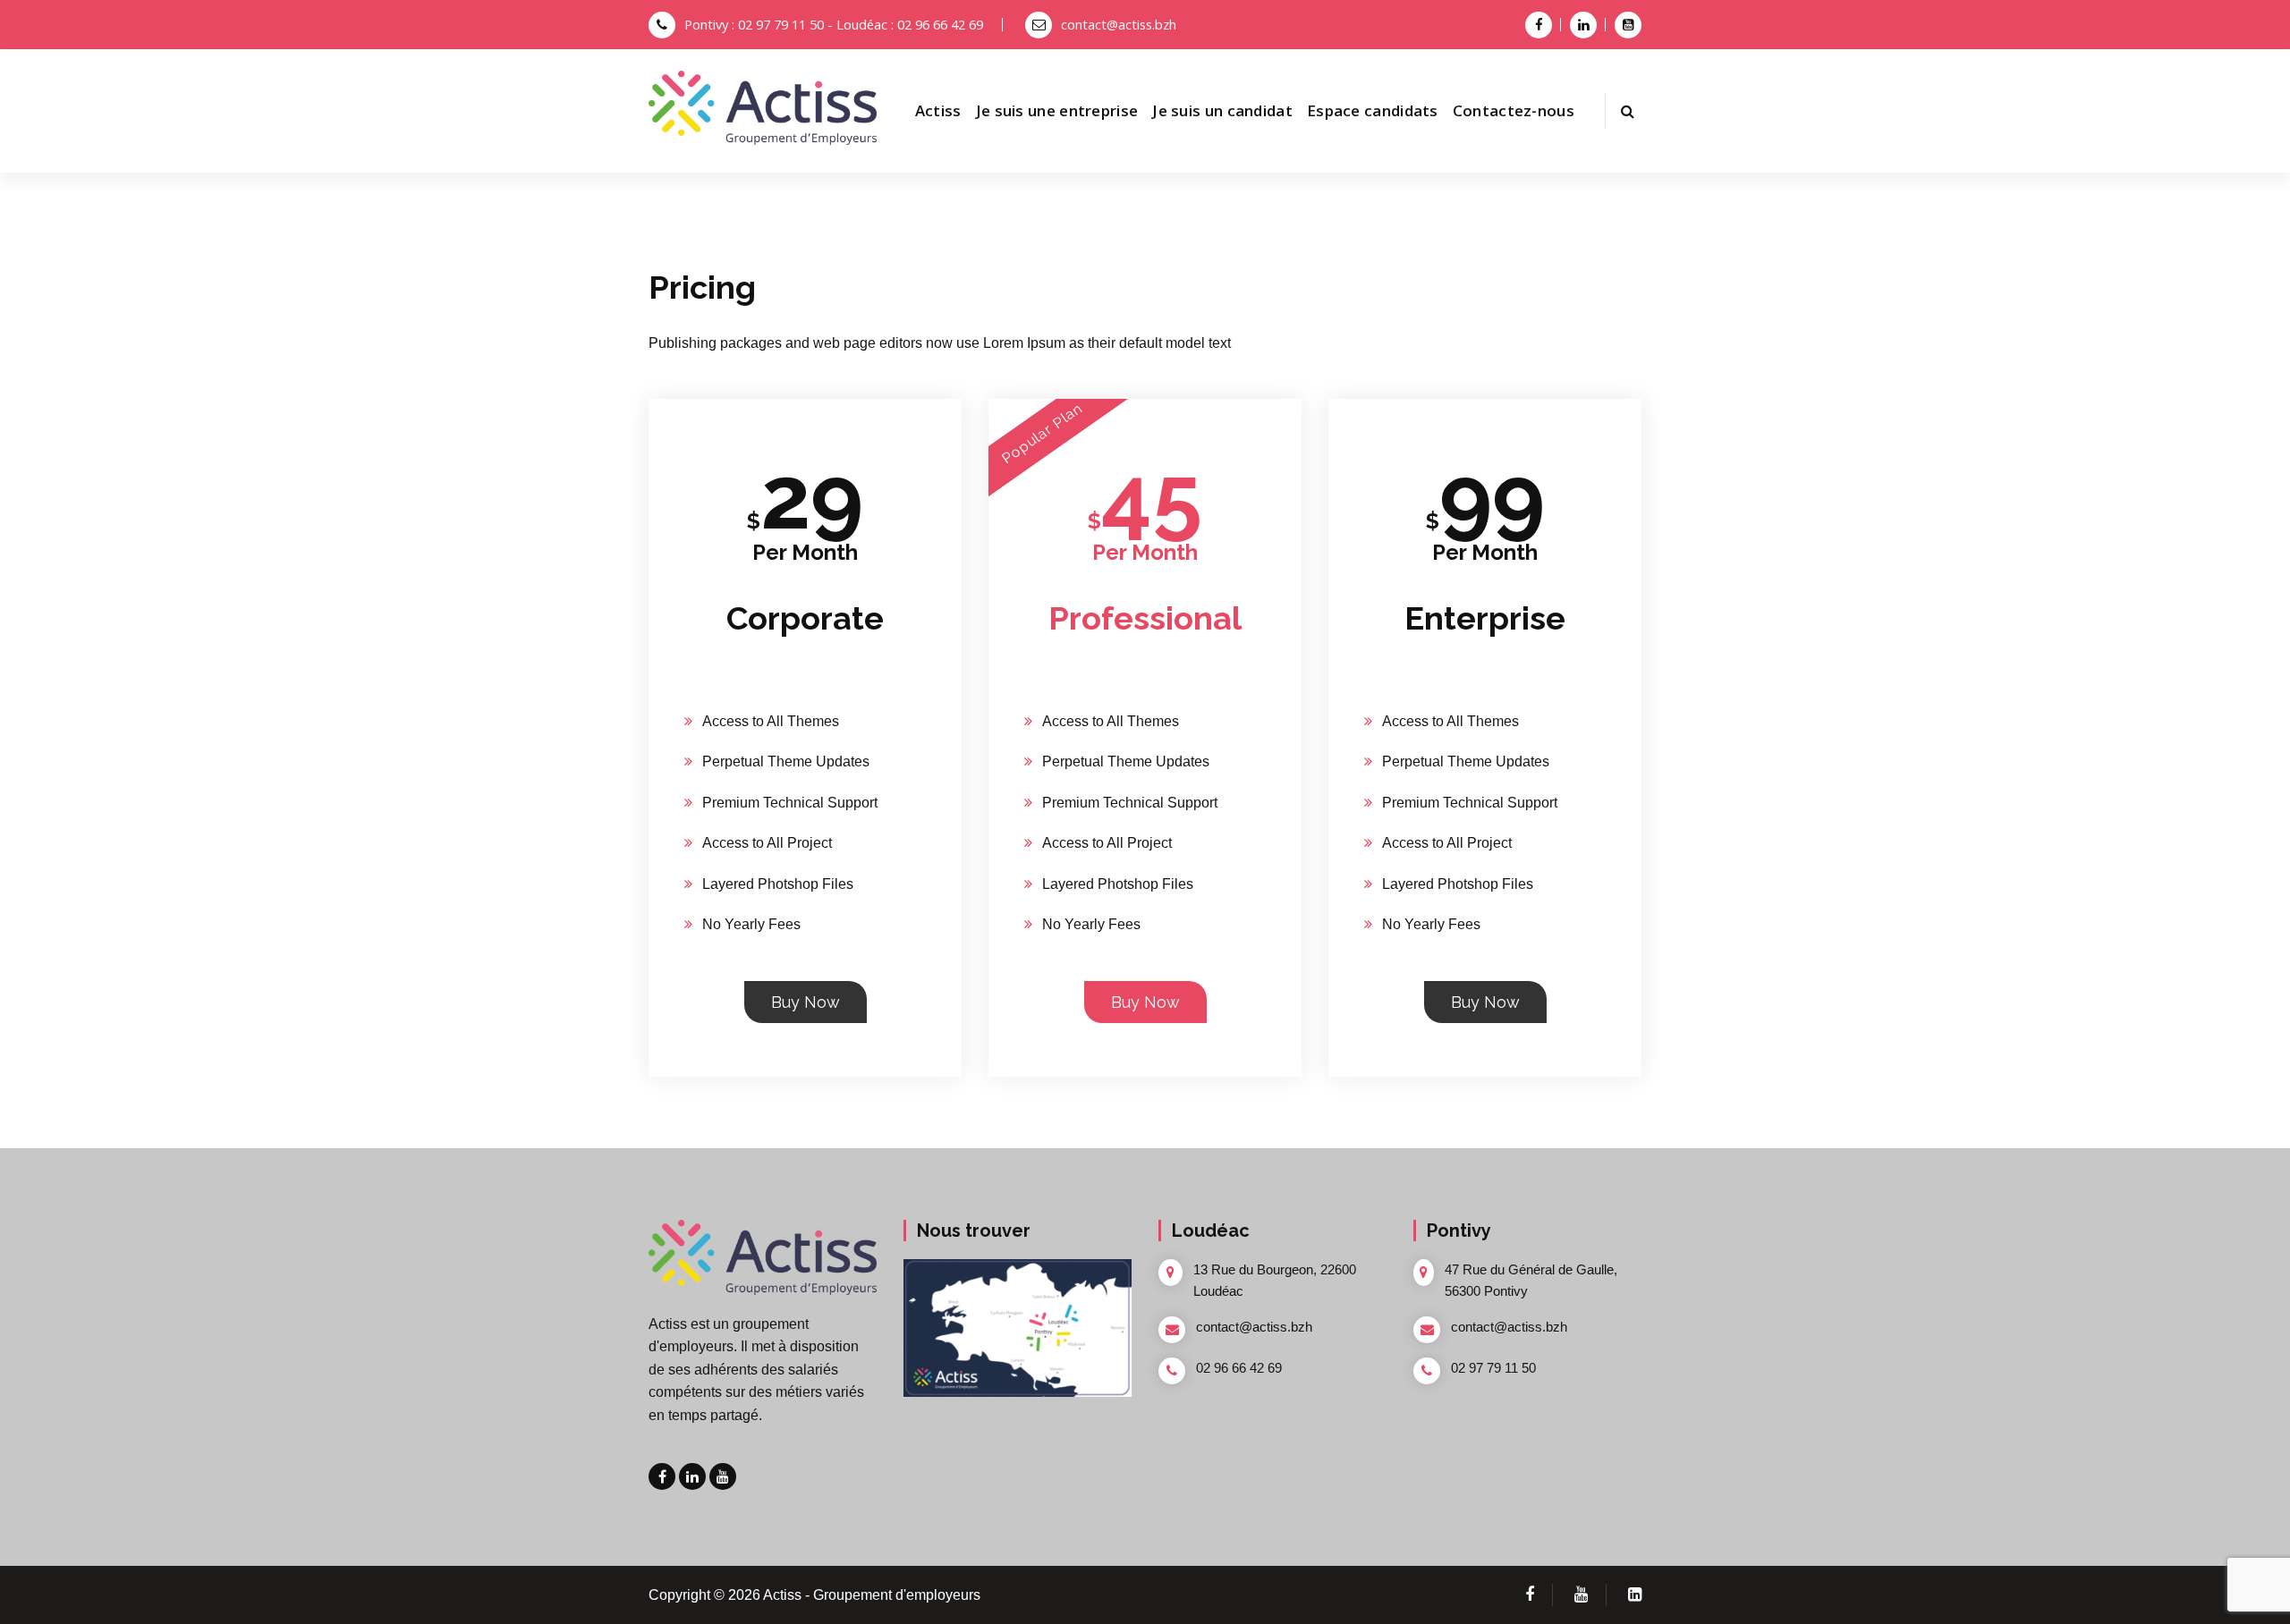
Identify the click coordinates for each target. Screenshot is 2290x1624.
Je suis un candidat (1222, 110)
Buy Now (806, 1002)
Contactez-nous (1514, 110)
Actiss (938, 110)
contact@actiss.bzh (1119, 24)
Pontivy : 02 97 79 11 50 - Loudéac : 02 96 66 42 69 (834, 24)
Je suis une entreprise (1057, 110)
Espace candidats (1373, 110)
